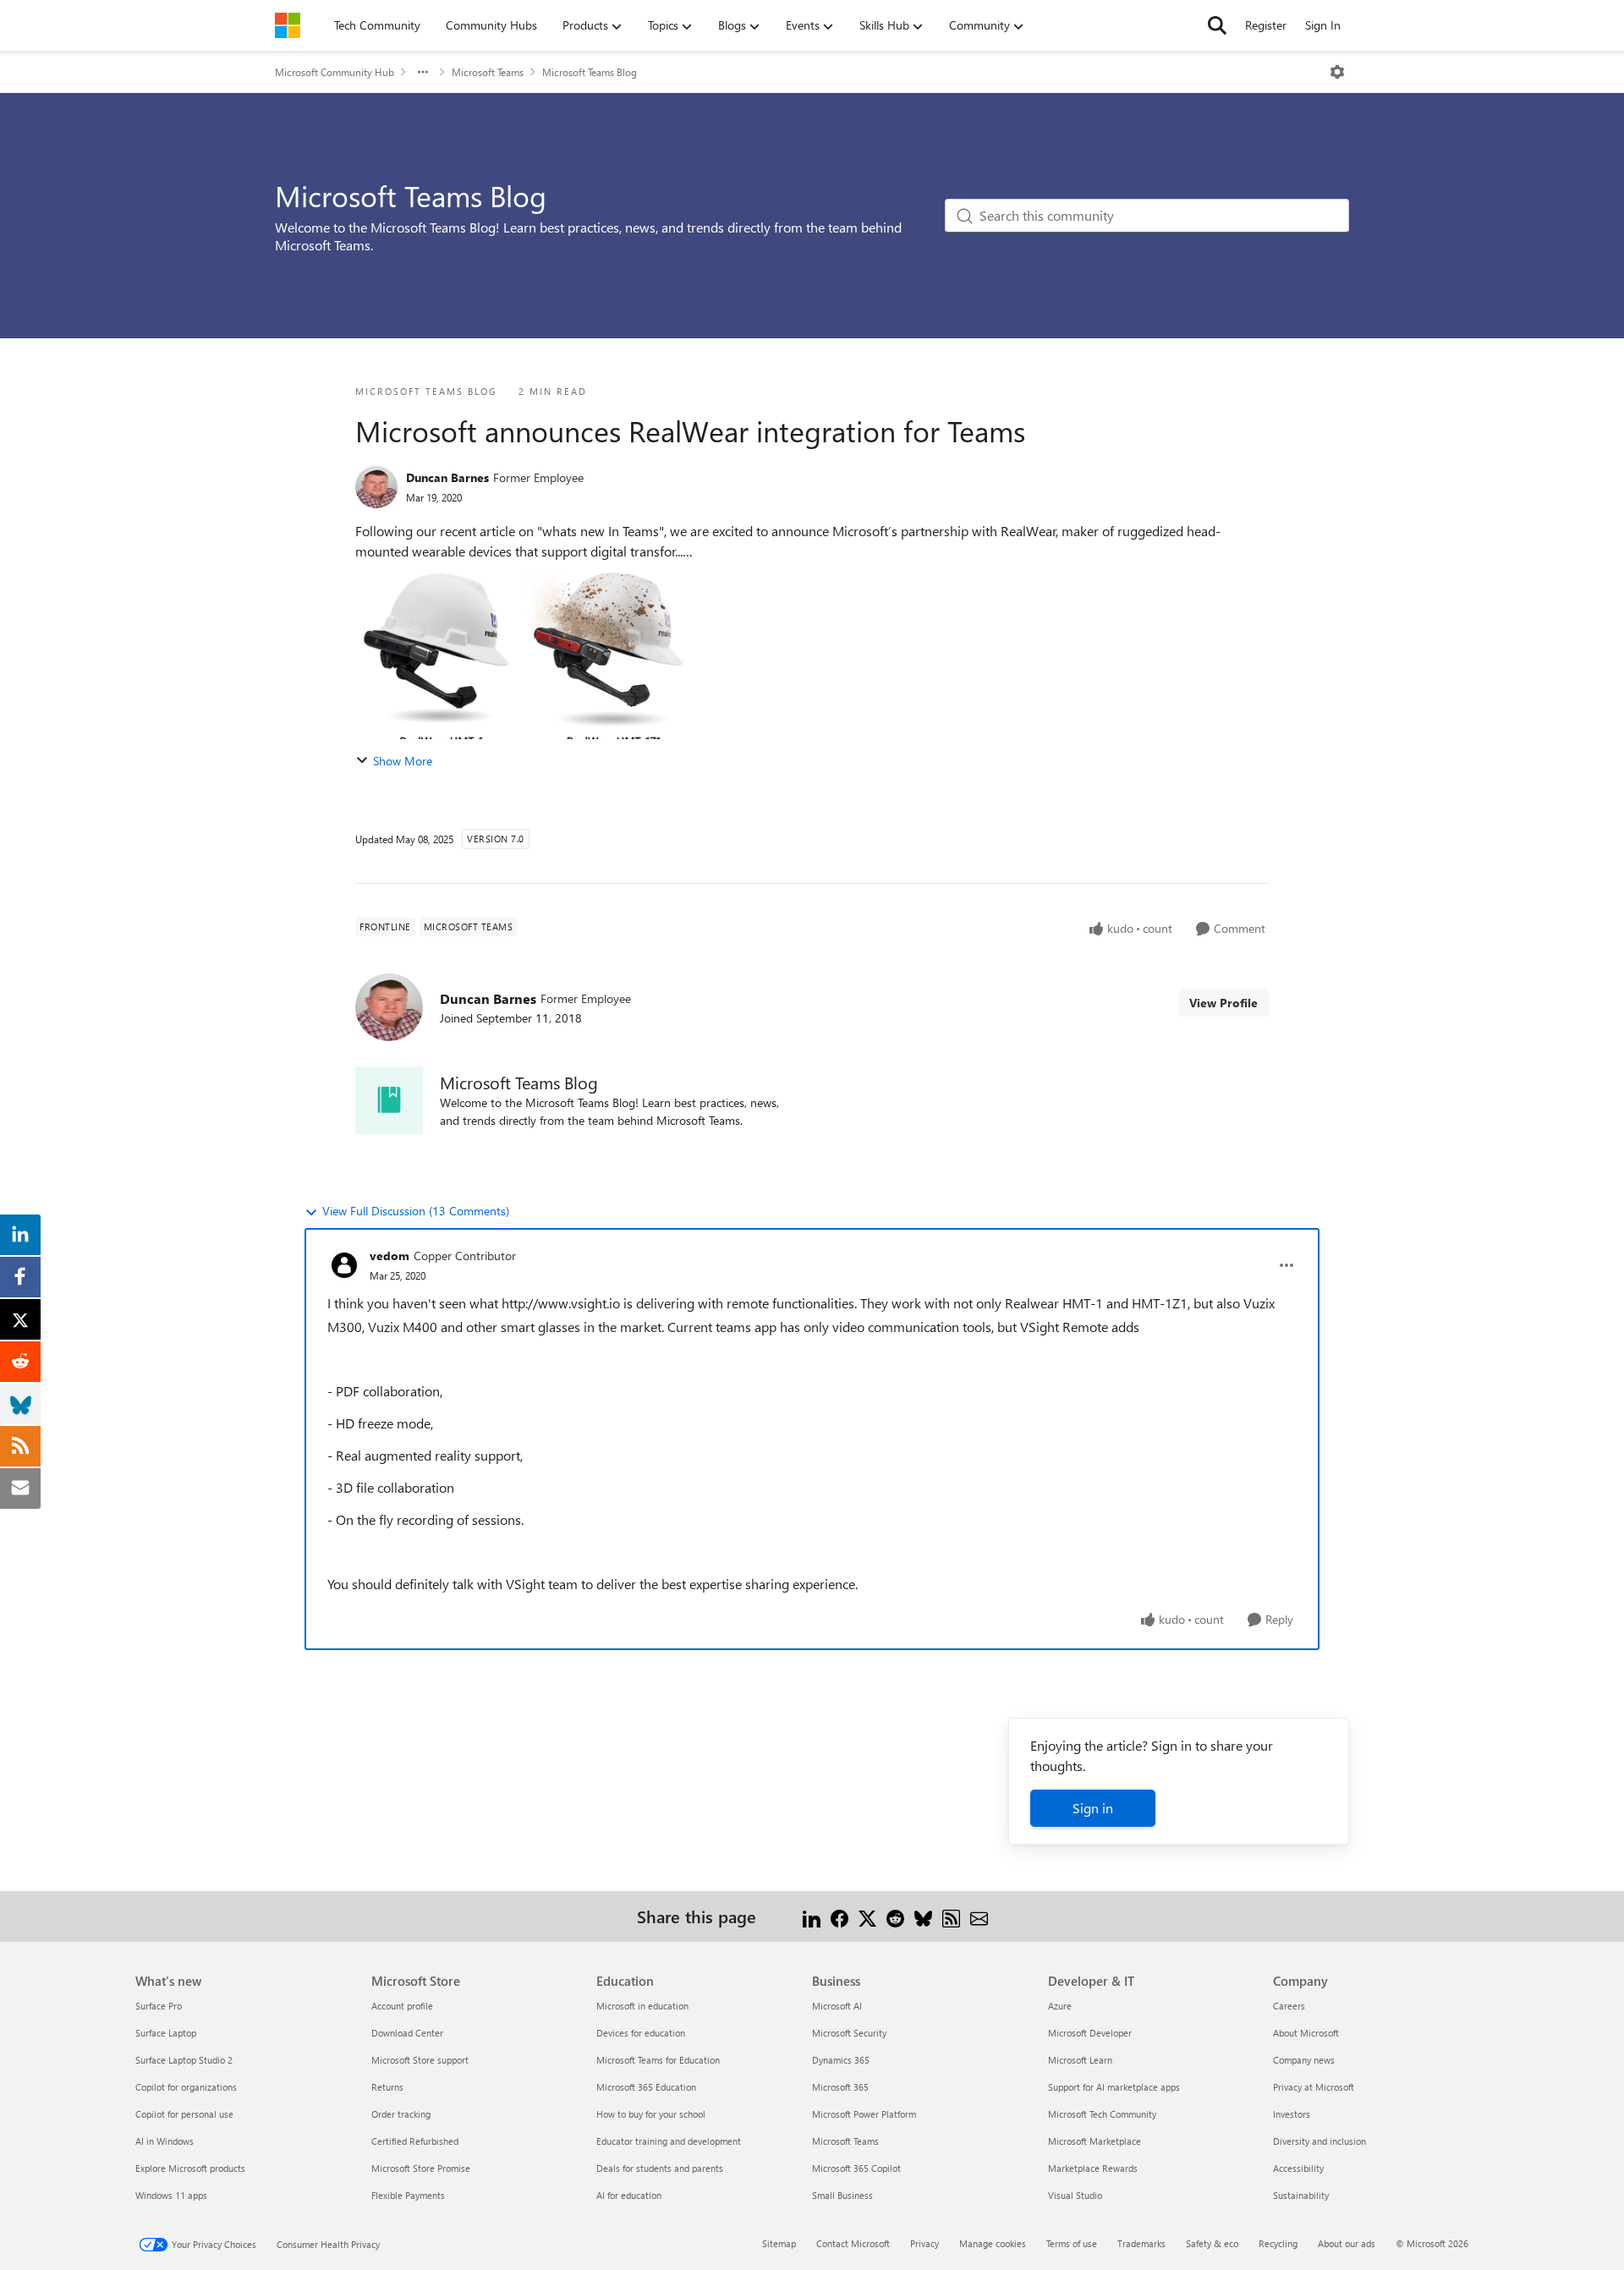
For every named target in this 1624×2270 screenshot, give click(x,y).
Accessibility (1298, 2168)
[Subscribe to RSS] (951, 1916)
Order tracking (401, 2114)
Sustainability (1301, 2195)
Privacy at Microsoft (1314, 2087)
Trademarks (1141, 2243)
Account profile (402, 2006)
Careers (1289, 2006)
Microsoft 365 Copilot (856, 2168)
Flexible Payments (408, 2195)
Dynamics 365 (841, 2060)
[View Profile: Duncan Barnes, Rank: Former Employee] (376, 487)
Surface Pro (159, 2006)
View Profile (1223, 1003)
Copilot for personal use (184, 2114)
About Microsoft (1306, 2033)
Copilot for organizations (186, 2087)
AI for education (629, 2195)
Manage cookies (993, 2243)
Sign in (1093, 1808)
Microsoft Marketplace (1095, 2141)
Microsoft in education (642, 2006)
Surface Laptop (166, 2033)
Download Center (407, 2033)
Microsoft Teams (488, 72)
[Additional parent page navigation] (423, 72)
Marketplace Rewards (1093, 2168)
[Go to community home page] (288, 25)
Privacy (924, 2243)
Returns (387, 2087)
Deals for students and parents (660, 2168)
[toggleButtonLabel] (1337, 72)
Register (1266, 25)
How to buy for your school (651, 2114)
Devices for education (641, 2033)
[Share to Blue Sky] (923, 1916)
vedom (390, 1256)
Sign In (1323, 25)
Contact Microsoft (853, 2243)
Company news (1304, 2060)
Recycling (1278, 2243)
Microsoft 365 (840, 2087)
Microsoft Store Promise (421, 2168)
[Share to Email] (979, 1916)
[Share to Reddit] (895, 1916)
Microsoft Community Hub (335, 72)
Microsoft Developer (1090, 2033)
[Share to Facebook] (839, 1916)
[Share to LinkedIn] (812, 1916)
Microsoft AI (837, 2006)
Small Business (842, 2195)
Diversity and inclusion (1319, 2141)
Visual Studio (1075, 2195)
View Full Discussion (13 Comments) (416, 1211)
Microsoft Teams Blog (590, 72)
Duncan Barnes (447, 477)
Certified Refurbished (415, 2141)
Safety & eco (1212, 2243)
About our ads (1347, 2243)
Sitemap (779, 2243)
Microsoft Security (849, 2033)
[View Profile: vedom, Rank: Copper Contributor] (344, 1265)
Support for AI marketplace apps (1114, 2087)
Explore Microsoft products (190, 2168)
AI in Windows (165, 2141)
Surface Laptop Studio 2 (184, 2060)
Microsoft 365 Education (646, 2087)
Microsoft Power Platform (864, 2114)
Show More (403, 761)
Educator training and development (669, 2141)
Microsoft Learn (1080, 2060)
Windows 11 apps (171, 2195)
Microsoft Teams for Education (658, 2060)
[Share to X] (867, 1916)
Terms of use (1072, 2243)
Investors (1292, 2114)
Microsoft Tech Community (1102, 2114)
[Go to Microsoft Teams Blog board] (389, 1100)
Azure (1060, 2006)
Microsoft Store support (420, 2060)
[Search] (1217, 25)
